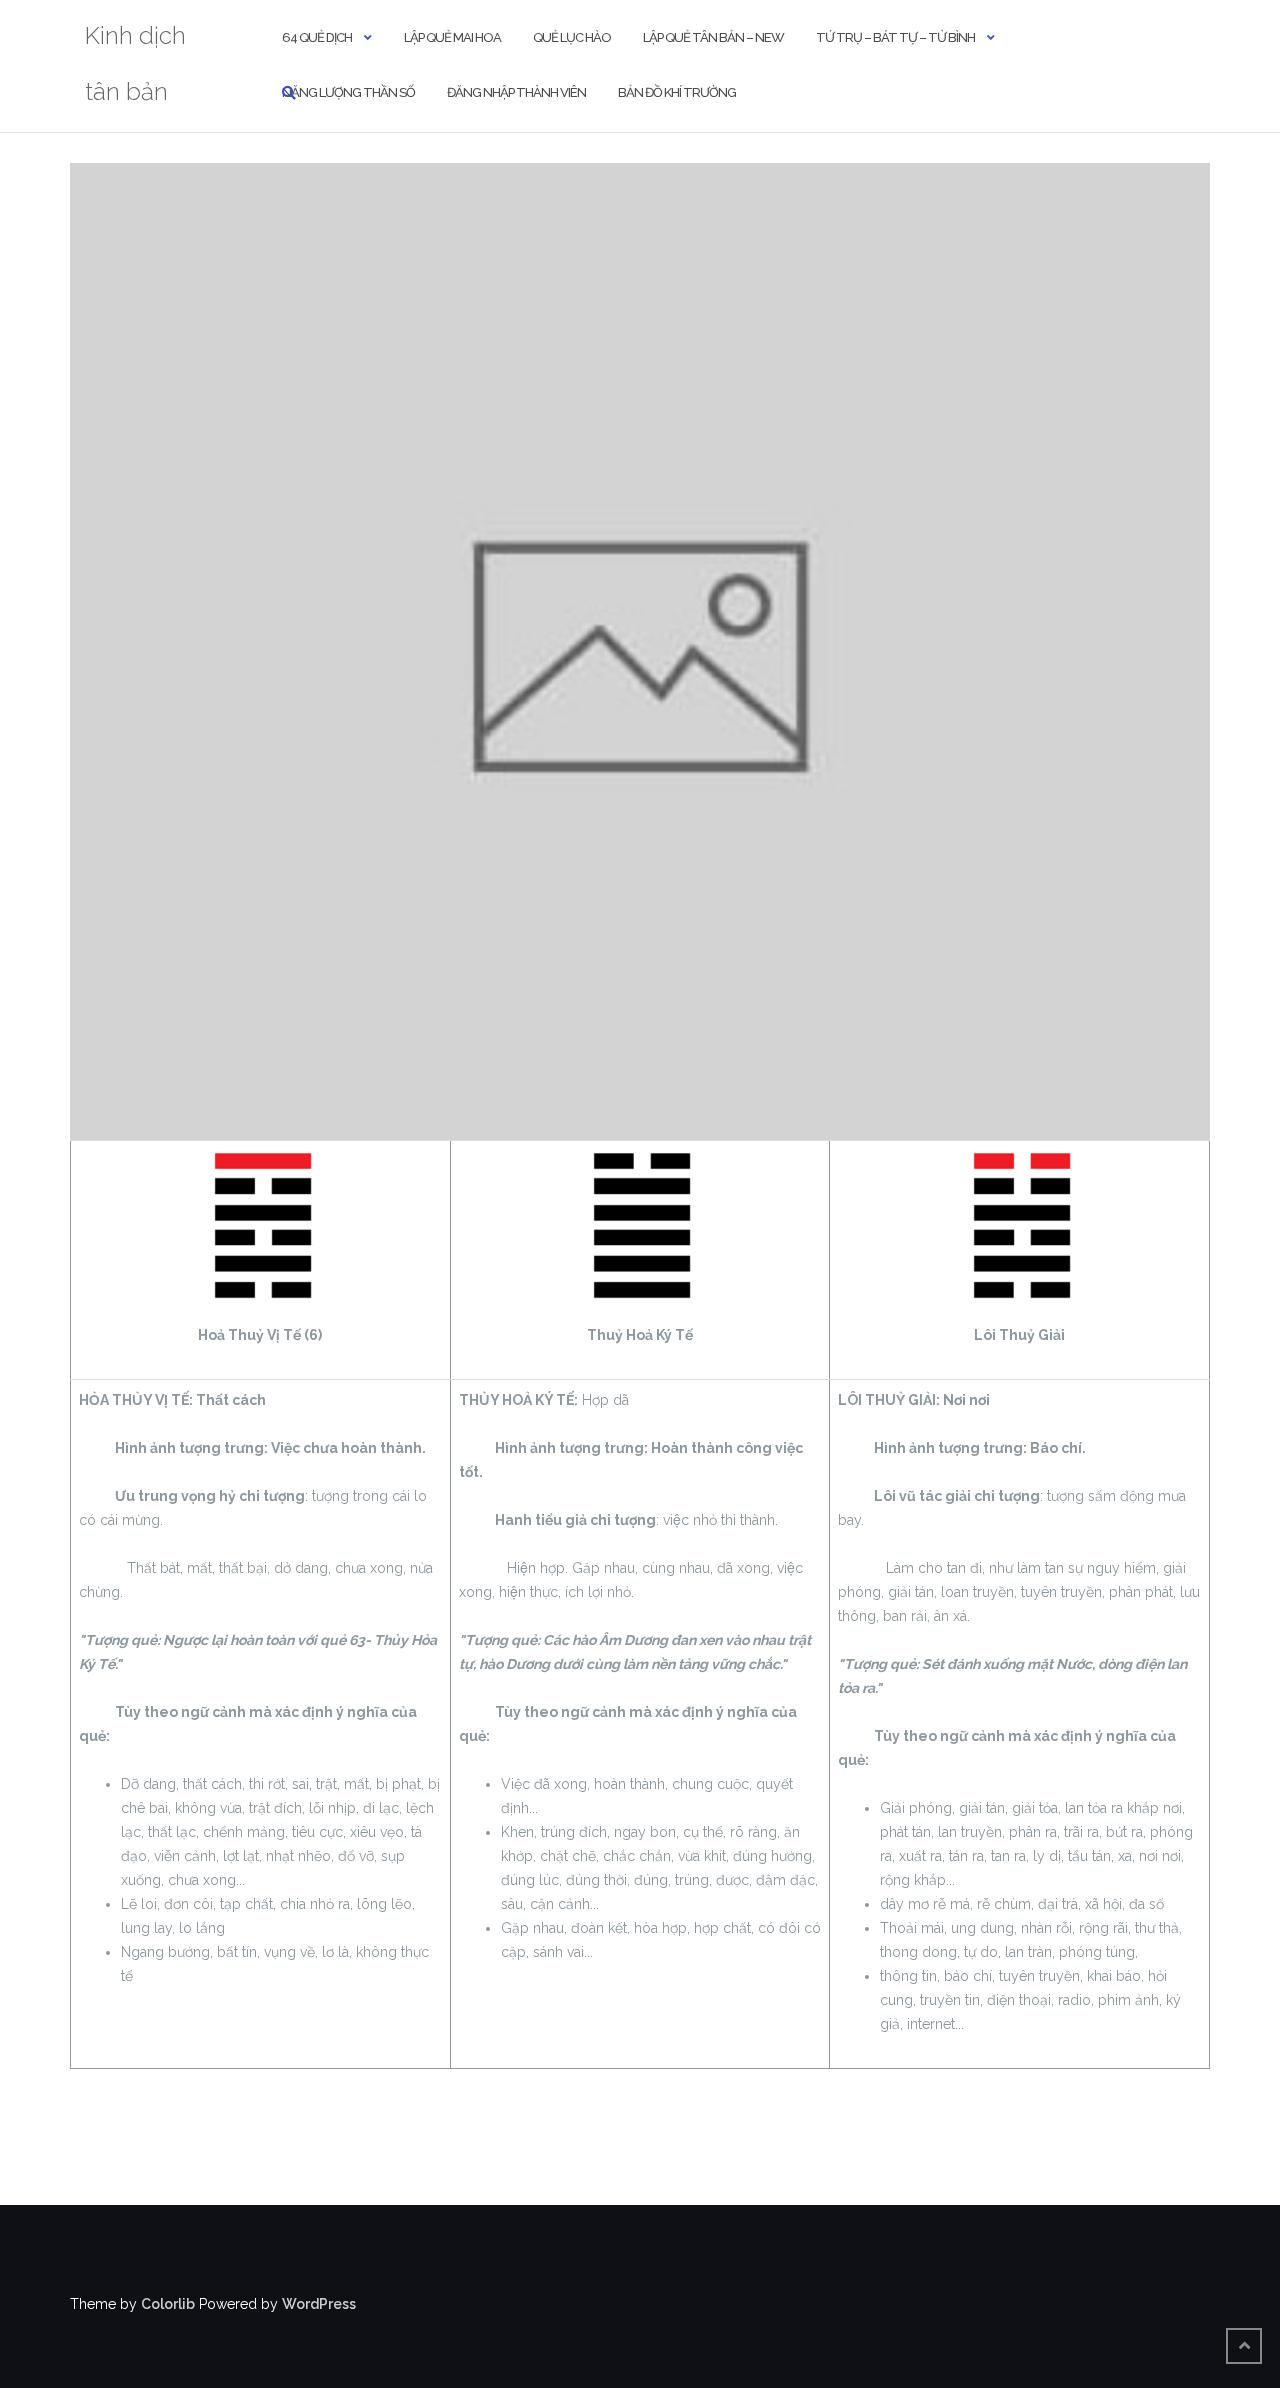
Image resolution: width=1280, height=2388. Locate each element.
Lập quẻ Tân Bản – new (713, 37)
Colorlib (168, 2304)
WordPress (319, 2304)
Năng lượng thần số (348, 92)
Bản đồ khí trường (677, 92)
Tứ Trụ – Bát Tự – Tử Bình (895, 37)
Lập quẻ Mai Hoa (452, 37)
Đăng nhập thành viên (516, 92)
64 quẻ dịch (317, 37)
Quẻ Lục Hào (572, 37)
